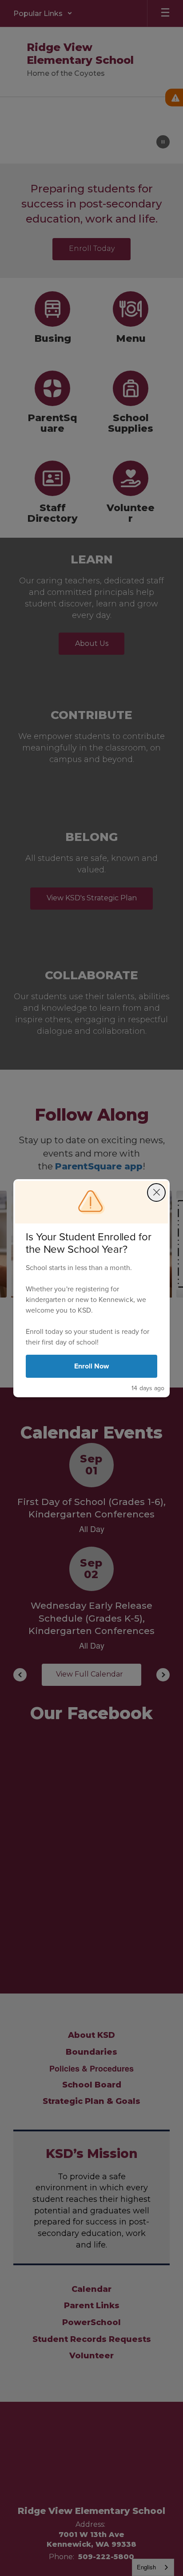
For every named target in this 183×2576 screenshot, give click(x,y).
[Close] (156, 1192)
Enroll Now (92, 1366)
